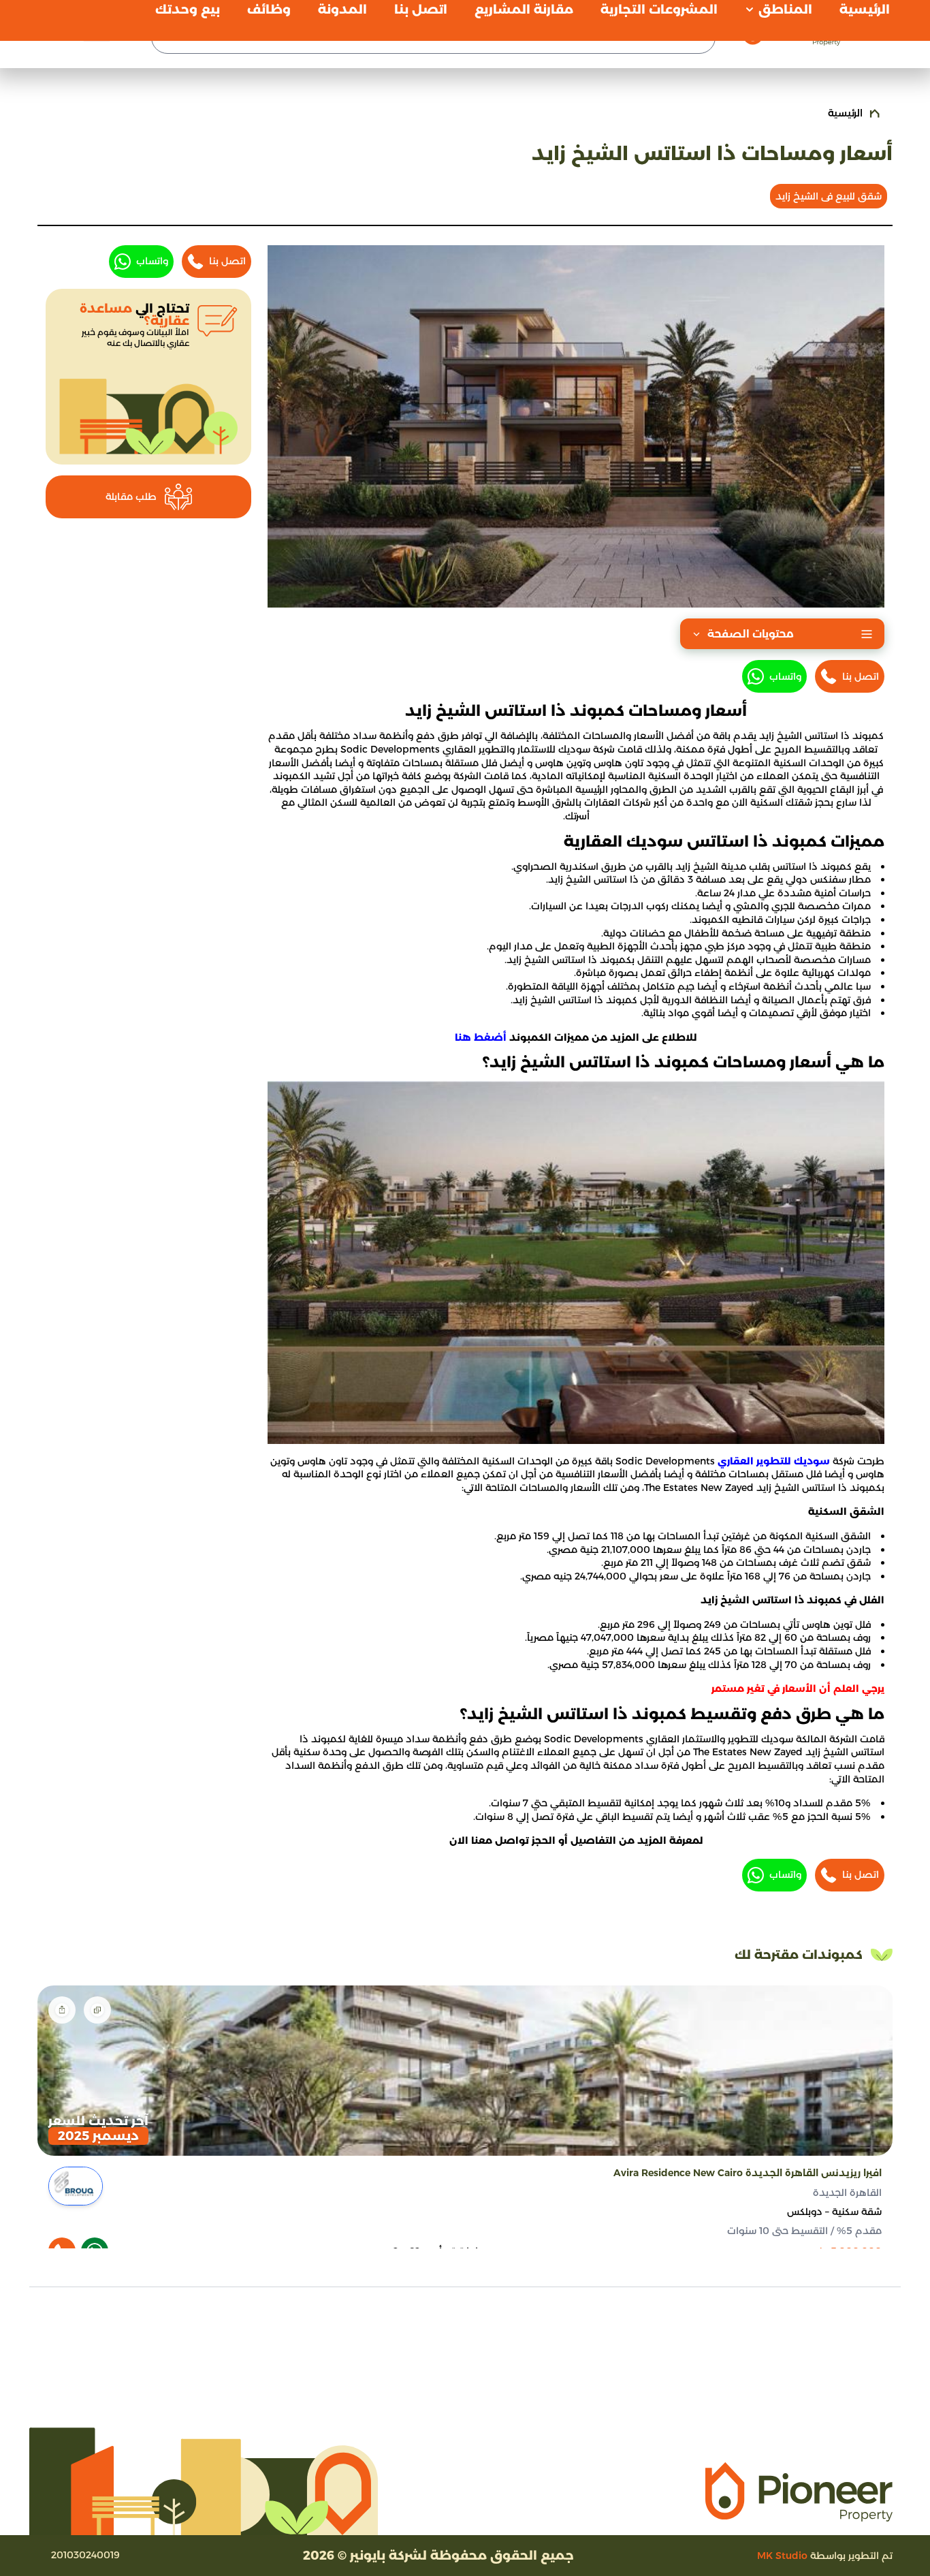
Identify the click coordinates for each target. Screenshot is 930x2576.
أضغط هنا (481, 1037)
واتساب (785, 676)
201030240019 (85, 2555)
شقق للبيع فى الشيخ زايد (829, 196)
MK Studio (782, 2556)
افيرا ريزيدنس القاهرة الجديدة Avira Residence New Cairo (748, 2173)
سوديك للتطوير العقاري (774, 1461)
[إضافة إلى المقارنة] (97, 2010)
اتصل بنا (861, 676)
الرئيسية (845, 113)
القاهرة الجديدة (847, 2193)
